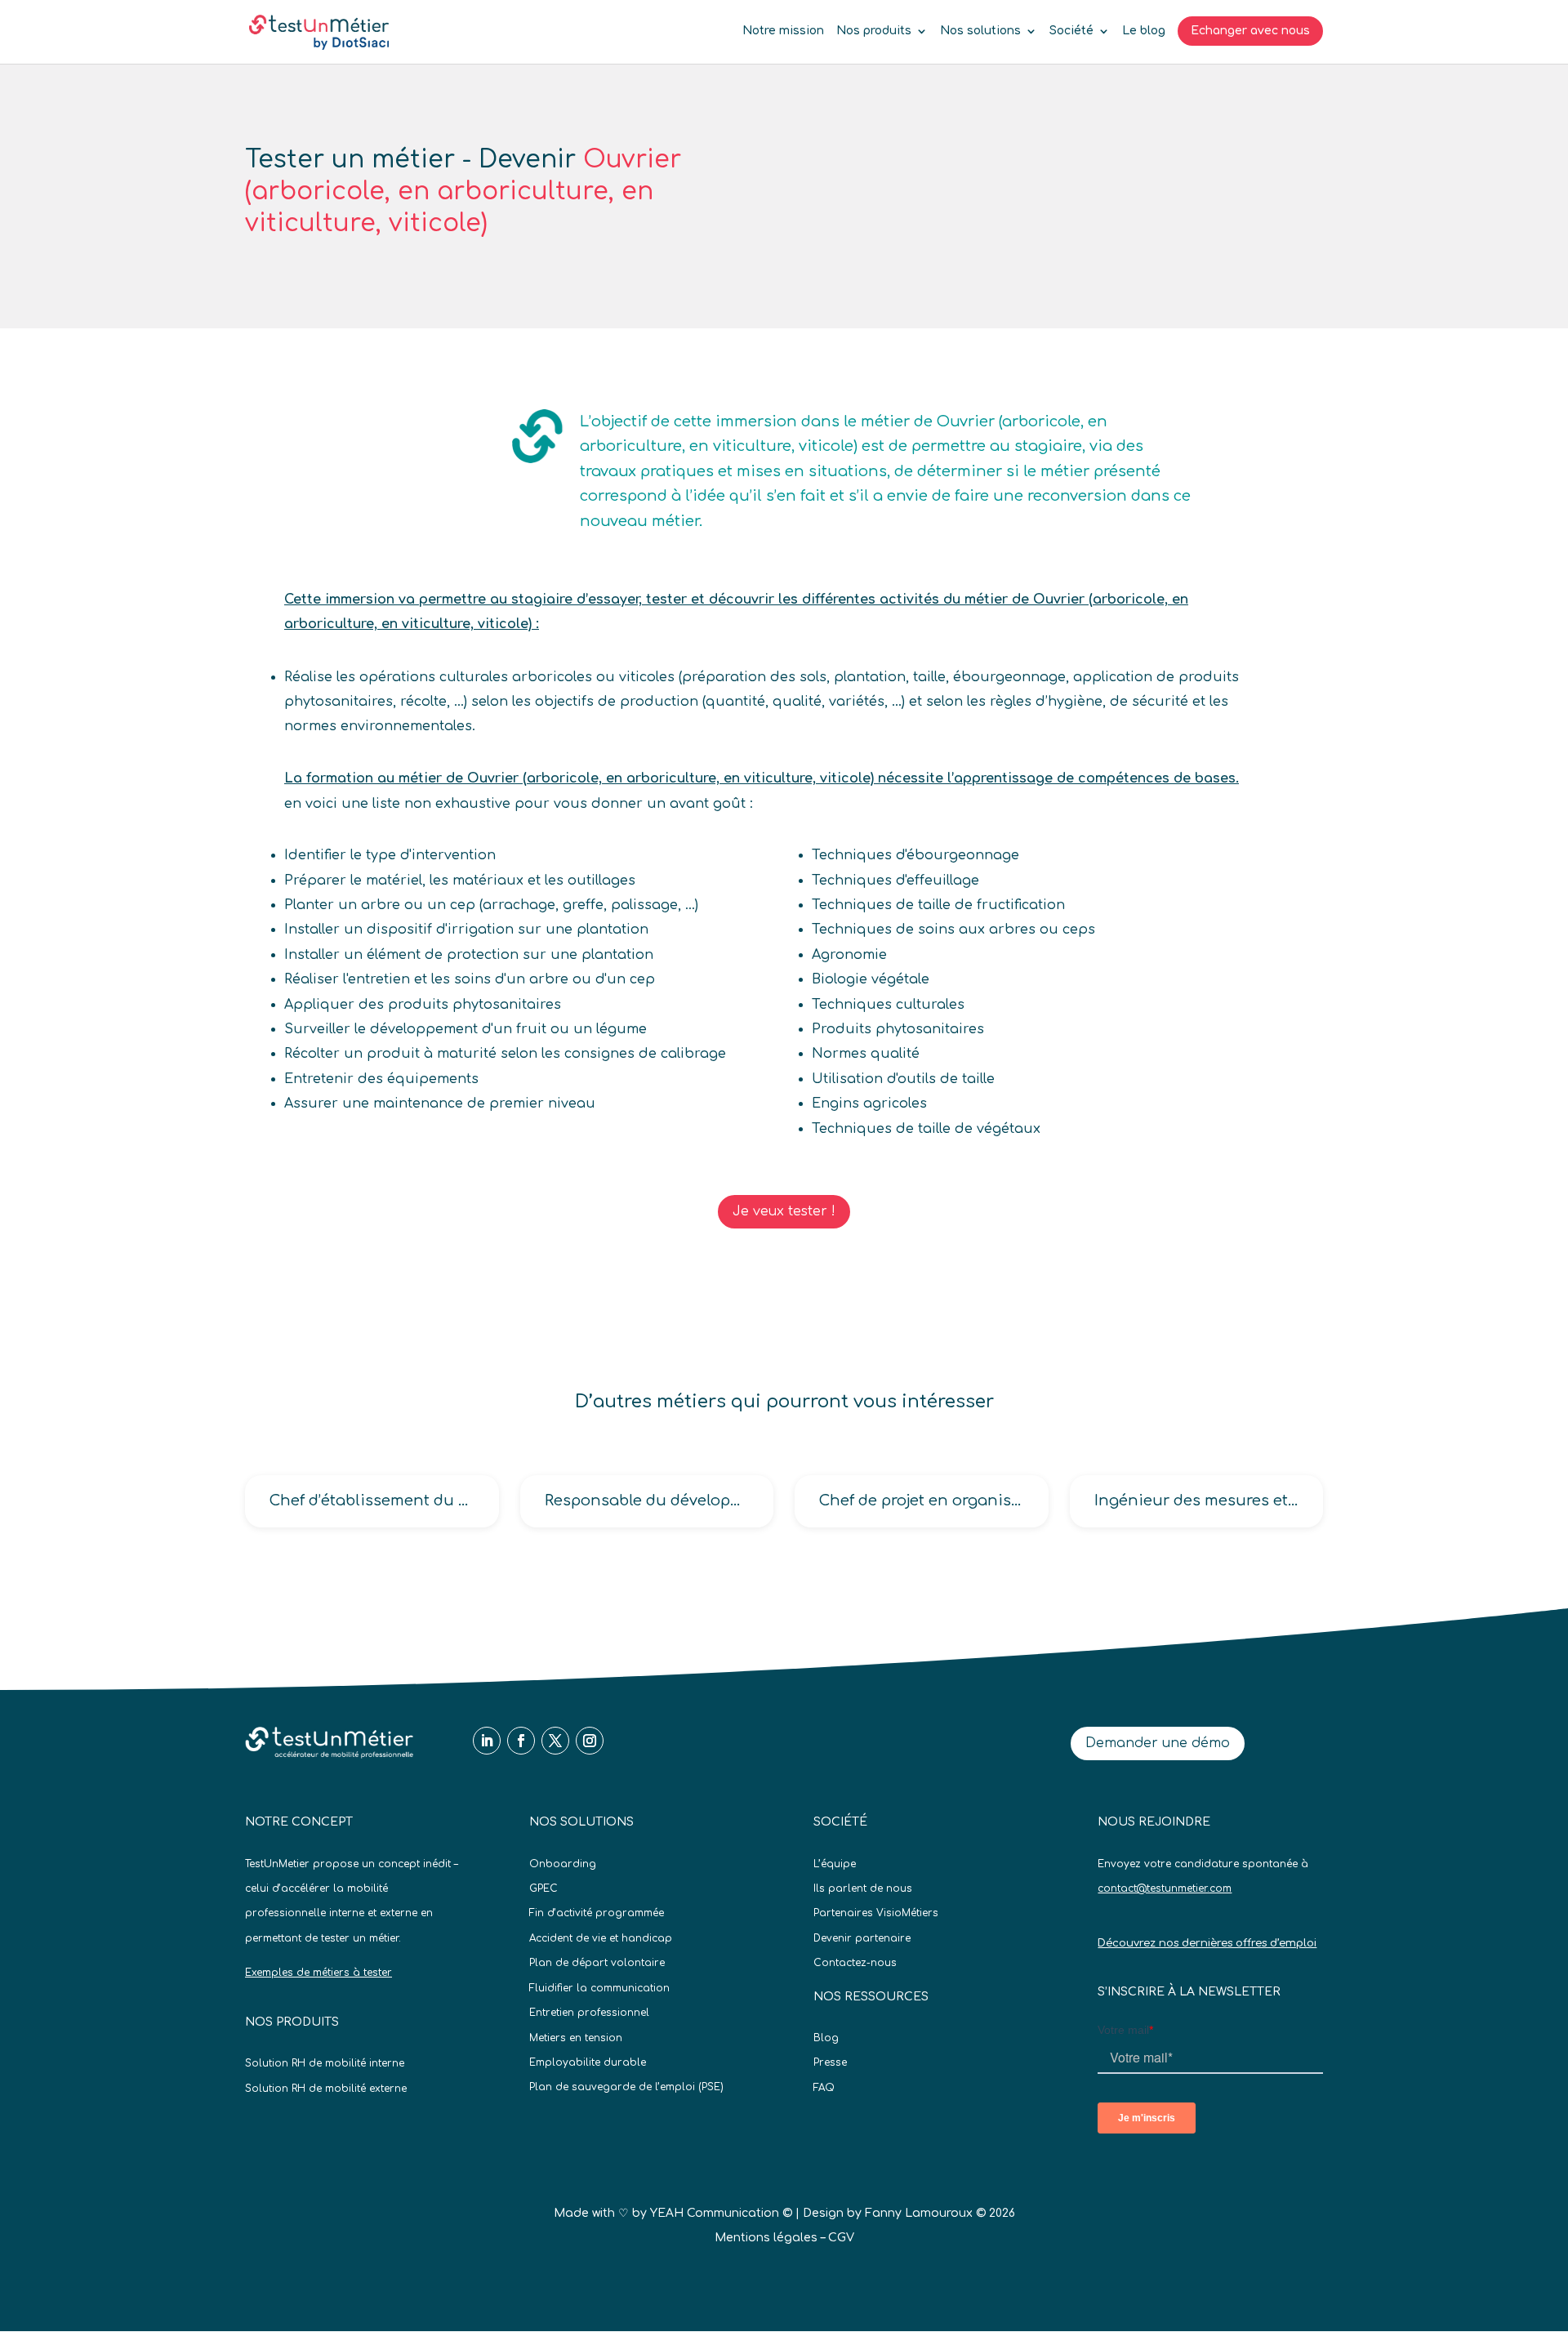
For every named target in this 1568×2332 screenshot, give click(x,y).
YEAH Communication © (721, 2213)
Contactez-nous (855, 1963)
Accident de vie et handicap (601, 1938)
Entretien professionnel (589, 2013)
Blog (826, 2038)
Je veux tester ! (784, 1211)
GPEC (543, 1888)
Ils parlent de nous (863, 1888)
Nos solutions (980, 31)
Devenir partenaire (862, 1938)
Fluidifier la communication (599, 1988)
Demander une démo (1158, 1743)
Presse (830, 2062)
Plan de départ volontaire (597, 1963)
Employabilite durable (588, 2062)
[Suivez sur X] (555, 1741)
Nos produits (874, 31)
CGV (841, 2238)
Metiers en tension (576, 2038)
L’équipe (835, 1864)
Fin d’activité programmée (597, 1913)
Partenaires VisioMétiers (876, 1913)
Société (1071, 31)
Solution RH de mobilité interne (325, 2063)
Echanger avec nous (1250, 31)
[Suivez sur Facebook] (521, 1741)
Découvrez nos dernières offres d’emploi (1207, 1943)
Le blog (1144, 31)
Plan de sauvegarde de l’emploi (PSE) (626, 2087)
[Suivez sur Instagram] (590, 1741)
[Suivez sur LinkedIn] (487, 1741)
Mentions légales (766, 2238)
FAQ (824, 2088)
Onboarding (563, 1864)
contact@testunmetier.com (1165, 1888)
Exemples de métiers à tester (318, 1973)
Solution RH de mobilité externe (326, 2089)
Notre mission (783, 31)
